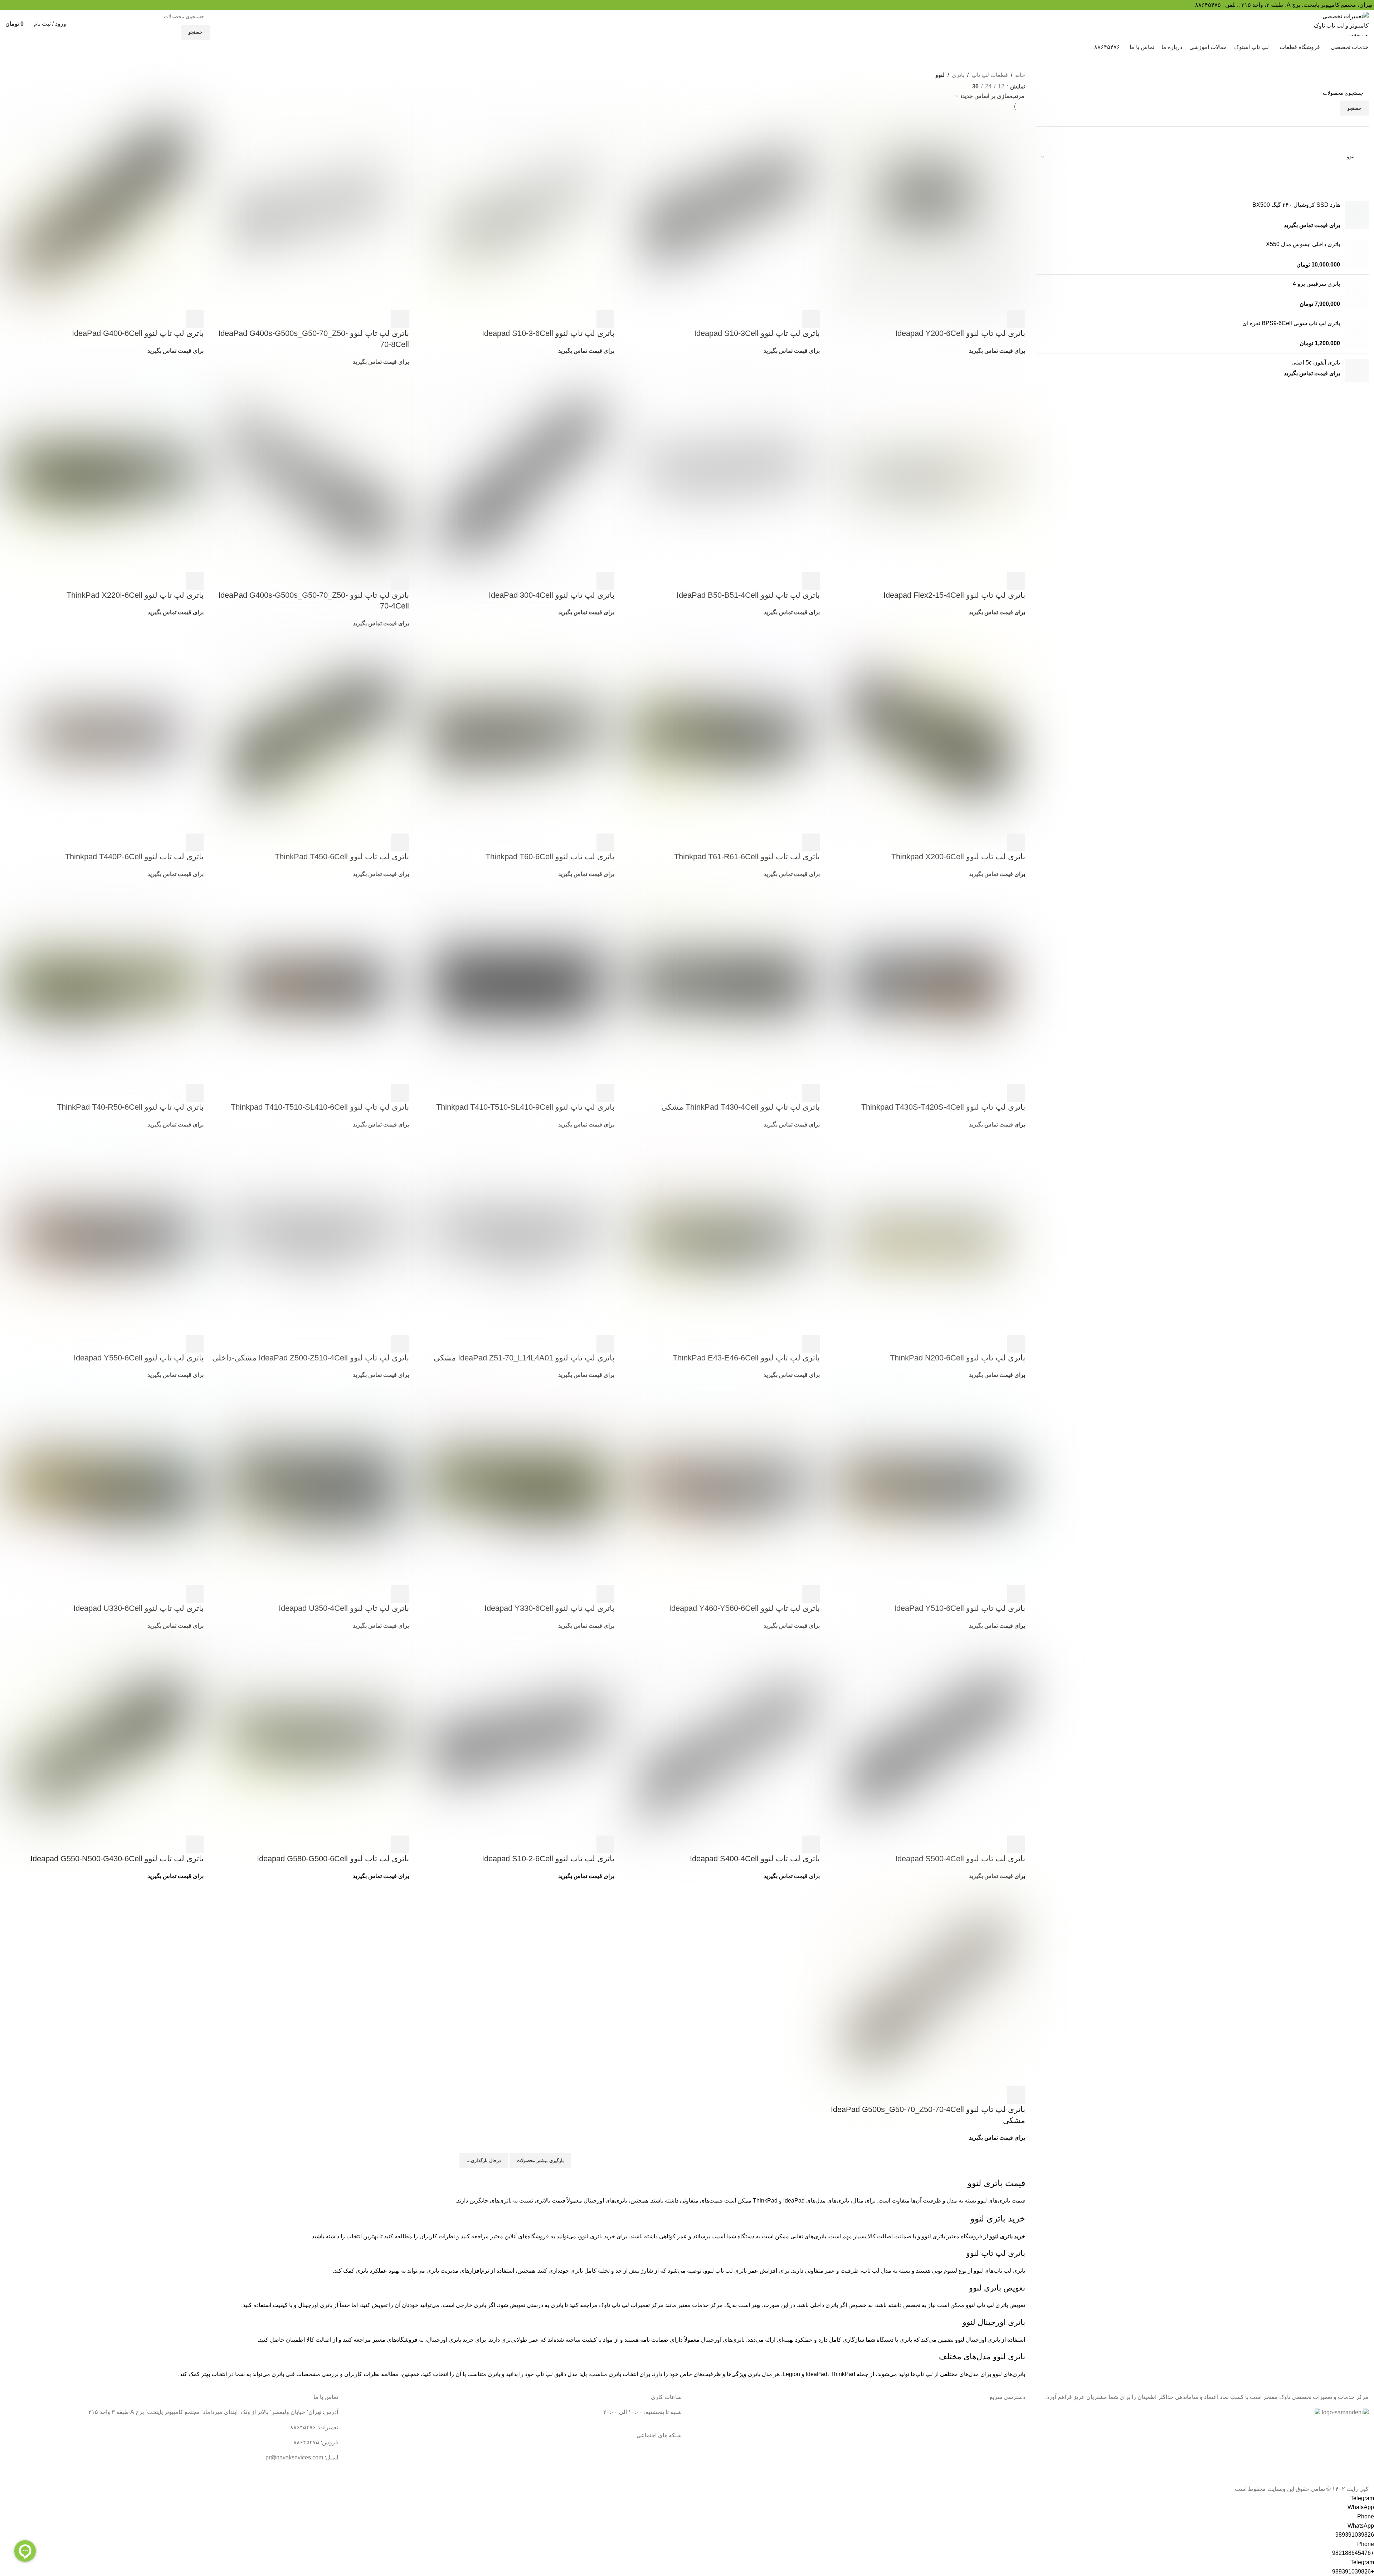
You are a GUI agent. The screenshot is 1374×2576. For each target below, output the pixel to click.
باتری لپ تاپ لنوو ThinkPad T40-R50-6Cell (130, 1107)
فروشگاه (1014, 2467)
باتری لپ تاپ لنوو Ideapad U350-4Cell (344, 1608)
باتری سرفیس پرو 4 (1316, 284)
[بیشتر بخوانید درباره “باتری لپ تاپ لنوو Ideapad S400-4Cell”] (811, 1844)
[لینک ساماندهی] (1345, 2413)
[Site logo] (1341, 23)
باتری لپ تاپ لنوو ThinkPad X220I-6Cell (135, 595)
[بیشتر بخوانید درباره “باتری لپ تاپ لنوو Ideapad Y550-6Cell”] (195, 1344)
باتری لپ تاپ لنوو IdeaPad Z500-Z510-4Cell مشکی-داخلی (311, 1358)
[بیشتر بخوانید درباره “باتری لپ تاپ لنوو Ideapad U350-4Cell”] (400, 1594)
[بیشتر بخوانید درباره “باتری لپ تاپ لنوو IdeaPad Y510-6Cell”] (1016, 1594)
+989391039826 (1353, 2572)
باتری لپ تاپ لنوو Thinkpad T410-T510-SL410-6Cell (320, 1107)
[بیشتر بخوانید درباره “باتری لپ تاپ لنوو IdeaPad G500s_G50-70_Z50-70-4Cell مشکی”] (1016, 2095)
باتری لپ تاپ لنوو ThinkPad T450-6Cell (342, 857)
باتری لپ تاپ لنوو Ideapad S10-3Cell (757, 333)
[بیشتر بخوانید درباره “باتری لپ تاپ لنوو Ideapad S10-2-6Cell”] (605, 1844)
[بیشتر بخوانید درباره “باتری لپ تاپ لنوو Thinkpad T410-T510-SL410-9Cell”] (605, 1093)
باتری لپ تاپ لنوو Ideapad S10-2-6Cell (548, 1859)
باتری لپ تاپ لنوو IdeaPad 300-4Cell (552, 595)
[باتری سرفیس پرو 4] (1357, 294)
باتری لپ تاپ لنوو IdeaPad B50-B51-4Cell (748, 595)
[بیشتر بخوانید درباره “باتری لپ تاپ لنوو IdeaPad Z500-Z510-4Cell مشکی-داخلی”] (400, 1344)
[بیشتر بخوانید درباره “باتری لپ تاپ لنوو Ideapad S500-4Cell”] (1016, 1844)
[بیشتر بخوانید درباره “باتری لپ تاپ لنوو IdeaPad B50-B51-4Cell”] (811, 581)
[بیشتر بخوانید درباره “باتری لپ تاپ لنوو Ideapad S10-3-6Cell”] (605, 319)
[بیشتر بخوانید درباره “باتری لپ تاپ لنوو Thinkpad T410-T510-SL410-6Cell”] (400, 1093)
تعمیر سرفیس (1008, 2427)
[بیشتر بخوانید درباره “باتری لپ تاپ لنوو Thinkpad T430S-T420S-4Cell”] (1016, 1093)
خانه (1020, 75)
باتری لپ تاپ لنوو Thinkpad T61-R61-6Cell (747, 857)
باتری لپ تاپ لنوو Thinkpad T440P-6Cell (134, 857)
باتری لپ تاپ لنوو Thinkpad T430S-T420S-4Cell (943, 1107)
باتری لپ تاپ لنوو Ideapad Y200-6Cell (960, 333)
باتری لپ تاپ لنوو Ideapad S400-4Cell (755, 1859)
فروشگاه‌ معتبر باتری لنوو (952, 2236)
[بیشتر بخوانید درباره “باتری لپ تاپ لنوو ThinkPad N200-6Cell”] (1016, 1344)
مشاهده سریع (997, 319)
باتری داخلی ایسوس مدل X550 (1303, 244)
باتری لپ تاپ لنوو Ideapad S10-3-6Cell (548, 333)
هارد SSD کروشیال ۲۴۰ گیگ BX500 (1296, 205)
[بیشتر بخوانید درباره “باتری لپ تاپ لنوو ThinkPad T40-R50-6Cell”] (195, 1093)
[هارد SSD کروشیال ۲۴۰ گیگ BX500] (1357, 215)
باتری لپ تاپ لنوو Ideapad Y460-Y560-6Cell (744, 1608)
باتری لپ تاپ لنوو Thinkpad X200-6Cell (958, 857)
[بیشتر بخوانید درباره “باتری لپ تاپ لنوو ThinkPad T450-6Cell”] (400, 842)
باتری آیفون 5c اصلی (1316, 363)
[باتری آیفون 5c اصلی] (1357, 370)
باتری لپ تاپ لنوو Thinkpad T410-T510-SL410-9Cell (525, 1107)
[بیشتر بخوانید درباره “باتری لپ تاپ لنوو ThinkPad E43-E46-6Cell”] (811, 1344)
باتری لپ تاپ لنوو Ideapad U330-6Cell (138, 1608)
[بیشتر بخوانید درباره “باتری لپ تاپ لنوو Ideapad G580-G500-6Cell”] (400, 1844)
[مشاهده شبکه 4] (951, 85)
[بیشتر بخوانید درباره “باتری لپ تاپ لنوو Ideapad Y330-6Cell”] (605, 1594)
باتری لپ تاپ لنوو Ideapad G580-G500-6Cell (333, 1859)
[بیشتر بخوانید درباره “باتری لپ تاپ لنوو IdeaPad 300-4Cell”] (605, 581)
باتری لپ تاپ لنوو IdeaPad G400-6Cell (138, 333)
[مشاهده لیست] (964, 85)
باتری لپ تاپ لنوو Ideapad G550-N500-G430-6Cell (117, 1859)
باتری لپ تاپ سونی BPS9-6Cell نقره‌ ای (1291, 323)
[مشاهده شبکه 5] (937, 85)
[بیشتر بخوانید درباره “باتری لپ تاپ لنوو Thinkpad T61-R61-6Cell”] (811, 842)
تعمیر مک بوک (1009, 2453)
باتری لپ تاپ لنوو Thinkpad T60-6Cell (550, 857)
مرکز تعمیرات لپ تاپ (638, 2305)
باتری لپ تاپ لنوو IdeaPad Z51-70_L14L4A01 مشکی (524, 1358)
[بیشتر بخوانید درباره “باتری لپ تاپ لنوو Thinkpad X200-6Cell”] (1016, 842)
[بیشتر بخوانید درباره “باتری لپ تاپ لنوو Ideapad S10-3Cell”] (811, 319)
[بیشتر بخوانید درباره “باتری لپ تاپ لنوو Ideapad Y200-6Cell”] (1016, 319)
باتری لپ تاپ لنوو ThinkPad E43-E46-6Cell (746, 1358)
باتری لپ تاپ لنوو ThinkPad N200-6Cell (958, 1358)
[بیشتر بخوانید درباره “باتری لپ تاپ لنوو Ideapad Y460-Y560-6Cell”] (811, 1594)
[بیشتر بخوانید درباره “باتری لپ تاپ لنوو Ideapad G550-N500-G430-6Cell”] (195, 1844)
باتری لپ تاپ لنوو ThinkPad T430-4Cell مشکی (740, 1107)
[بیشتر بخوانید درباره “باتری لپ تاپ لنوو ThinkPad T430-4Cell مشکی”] (811, 1093)
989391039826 (1355, 2535)
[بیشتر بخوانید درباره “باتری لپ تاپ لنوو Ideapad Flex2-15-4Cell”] (1016, 581)
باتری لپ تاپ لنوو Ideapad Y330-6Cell (549, 1608)
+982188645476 (1353, 2553)
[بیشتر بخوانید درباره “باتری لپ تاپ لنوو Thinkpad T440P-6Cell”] (195, 842)
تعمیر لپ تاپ (1009, 2440)
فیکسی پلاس (1010, 2480)
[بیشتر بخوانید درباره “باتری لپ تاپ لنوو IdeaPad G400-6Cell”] (195, 319)
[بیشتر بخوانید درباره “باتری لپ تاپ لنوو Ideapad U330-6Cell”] (195, 1594)
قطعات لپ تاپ (990, 75)
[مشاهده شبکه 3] (924, 85)
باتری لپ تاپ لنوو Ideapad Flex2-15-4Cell (954, 595)
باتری (958, 75)
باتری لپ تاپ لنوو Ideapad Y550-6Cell (139, 1358)
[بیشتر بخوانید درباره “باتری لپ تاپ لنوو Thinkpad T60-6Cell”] (605, 842)
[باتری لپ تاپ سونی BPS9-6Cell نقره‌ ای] (1357, 334)
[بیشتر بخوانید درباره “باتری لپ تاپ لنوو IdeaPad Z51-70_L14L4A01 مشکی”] (605, 1344)
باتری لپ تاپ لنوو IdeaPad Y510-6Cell (960, 1608)
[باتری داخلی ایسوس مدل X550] (1357, 255)
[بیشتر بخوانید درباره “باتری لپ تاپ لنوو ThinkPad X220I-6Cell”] (195, 581)
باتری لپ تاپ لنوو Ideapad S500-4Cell (960, 1859)
